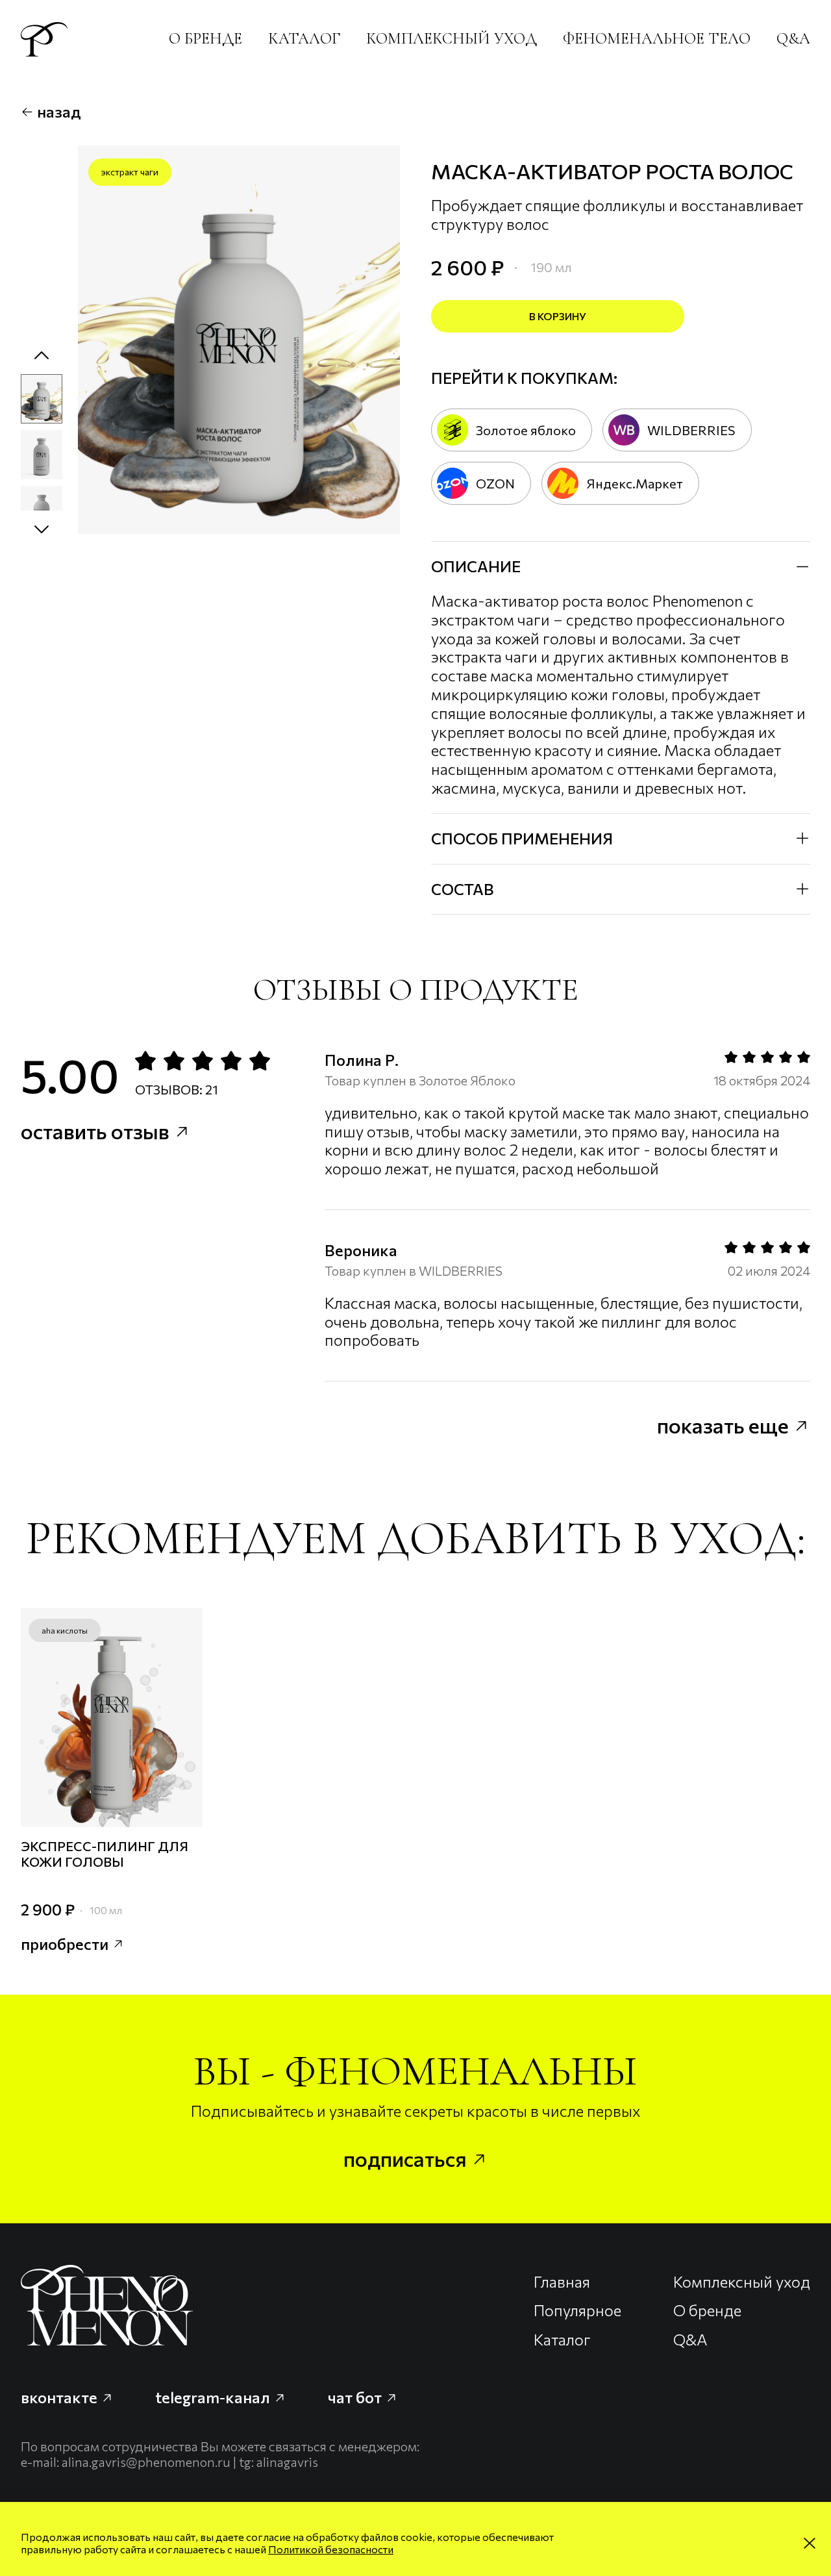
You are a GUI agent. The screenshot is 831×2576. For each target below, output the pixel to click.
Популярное (577, 2310)
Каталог (304, 39)
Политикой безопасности (331, 2549)
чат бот (356, 2397)
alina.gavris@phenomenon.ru (146, 2462)
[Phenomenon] (44, 39)
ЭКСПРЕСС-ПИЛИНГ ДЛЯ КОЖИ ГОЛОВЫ (105, 1853)
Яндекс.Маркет (635, 483)
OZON (495, 483)
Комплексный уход (452, 39)
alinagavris (287, 2462)
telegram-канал (214, 2397)
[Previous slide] (42, 356)
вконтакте (61, 2397)
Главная (562, 2282)
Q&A (793, 39)
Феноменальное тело (657, 39)
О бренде (205, 39)
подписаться (407, 2158)
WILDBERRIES (691, 430)
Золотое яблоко (526, 430)
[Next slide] (42, 529)
